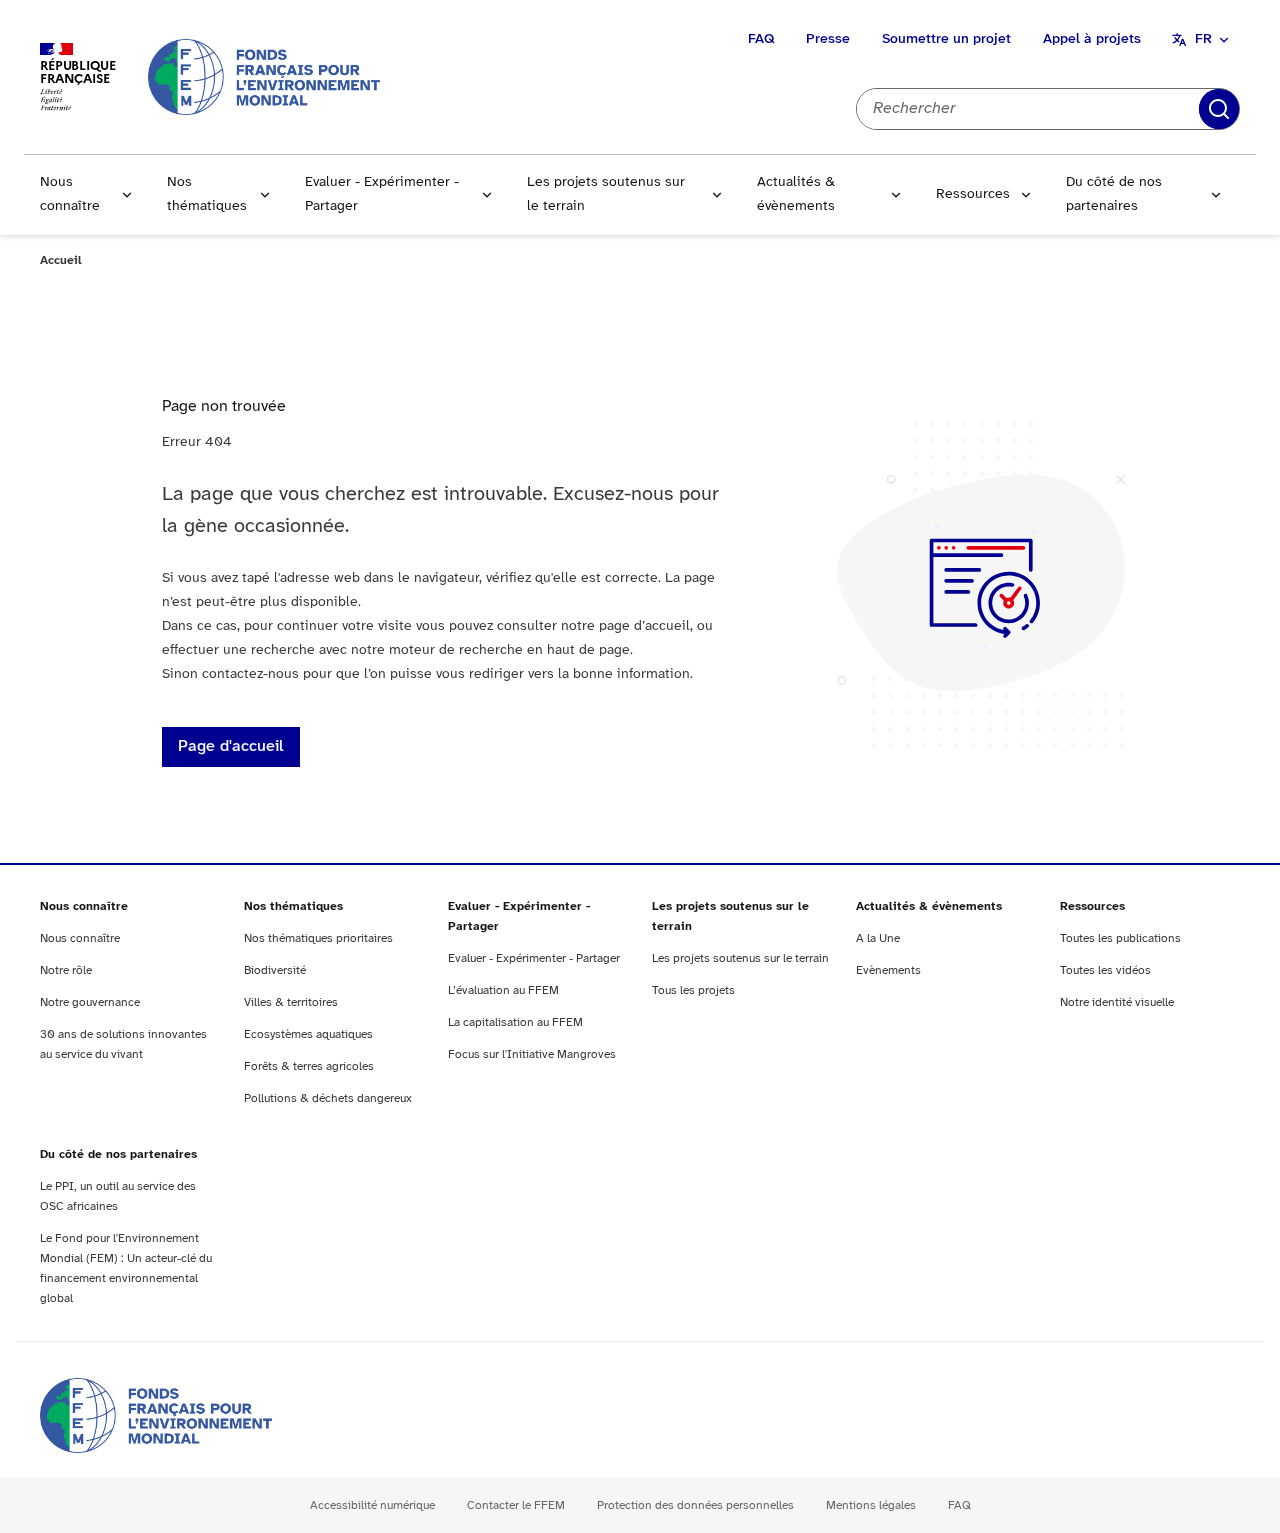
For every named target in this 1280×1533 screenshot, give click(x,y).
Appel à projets (1092, 39)
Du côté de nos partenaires (1114, 194)
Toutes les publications (1120, 938)
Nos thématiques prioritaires (318, 938)
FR (1203, 39)
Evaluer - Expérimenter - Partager (382, 194)
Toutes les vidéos (1105, 970)
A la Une (878, 938)
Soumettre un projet (946, 39)
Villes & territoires (291, 1002)
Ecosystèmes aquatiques (308, 1034)
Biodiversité (275, 970)
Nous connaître (70, 194)
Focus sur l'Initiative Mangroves (532, 1054)
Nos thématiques (207, 194)
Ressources (973, 194)
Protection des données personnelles (695, 1505)
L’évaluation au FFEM (503, 990)
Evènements (888, 970)
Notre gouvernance (90, 1002)
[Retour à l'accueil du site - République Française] (264, 76)
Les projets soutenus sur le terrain (606, 194)
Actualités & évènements (796, 194)
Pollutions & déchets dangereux (328, 1098)
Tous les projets (693, 990)
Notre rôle (66, 970)
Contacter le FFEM (516, 1505)
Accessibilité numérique (372, 1505)
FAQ (761, 39)
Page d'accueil (231, 746)
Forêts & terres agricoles (309, 1066)
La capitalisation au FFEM (515, 1022)
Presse (828, 39)
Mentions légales (871, 1505)
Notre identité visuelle (1117, 1002)
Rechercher (1219, 109)
